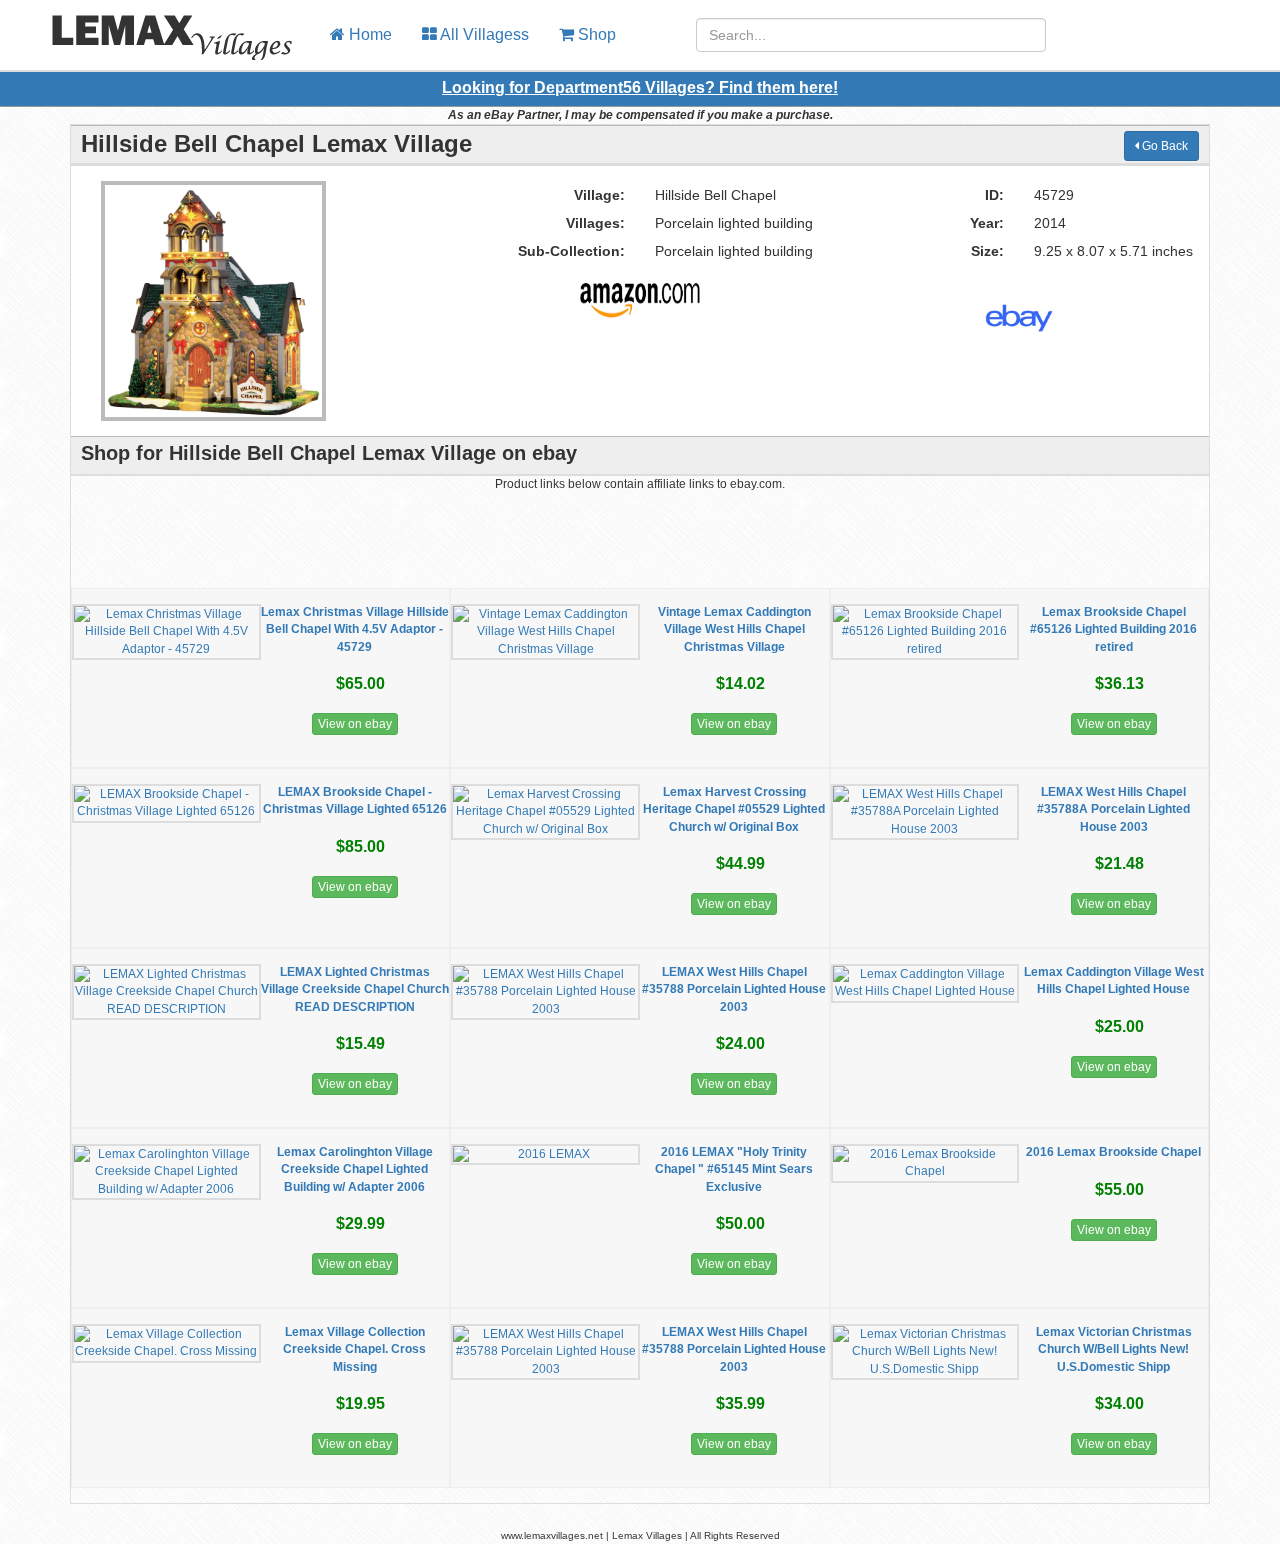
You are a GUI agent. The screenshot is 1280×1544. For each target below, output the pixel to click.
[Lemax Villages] (157, 25)
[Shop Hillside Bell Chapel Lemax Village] (640, 292)
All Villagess (483, 34)
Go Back (1163, 146)
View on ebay (355, 724)
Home (368, 34)
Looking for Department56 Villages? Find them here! (640, 87)
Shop (595, 34)
